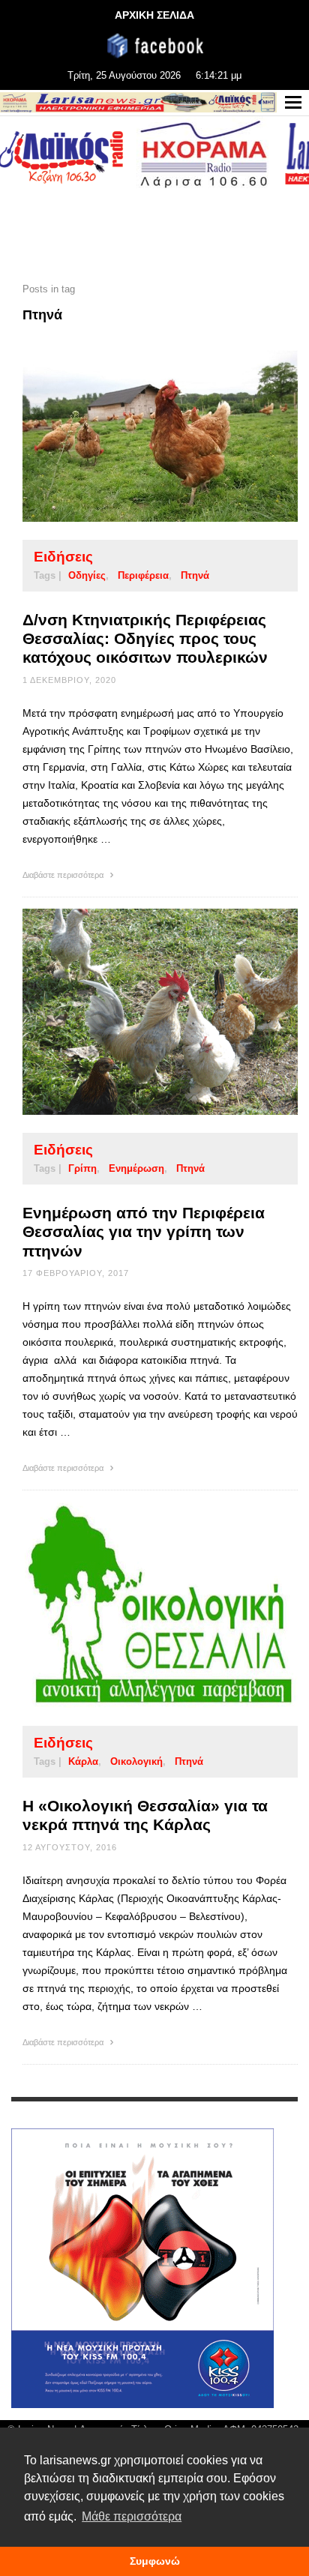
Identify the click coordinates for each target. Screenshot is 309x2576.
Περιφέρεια (143, 575)
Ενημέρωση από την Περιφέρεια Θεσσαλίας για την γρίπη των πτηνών (144, 1231)
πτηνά (195, 575)
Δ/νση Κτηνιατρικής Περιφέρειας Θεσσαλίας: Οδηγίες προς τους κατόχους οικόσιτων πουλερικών (145, 638)
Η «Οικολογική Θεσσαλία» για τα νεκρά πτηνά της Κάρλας (145, 1815)
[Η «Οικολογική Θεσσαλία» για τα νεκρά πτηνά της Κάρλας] (136, 1604)
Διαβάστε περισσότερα (64, 875)
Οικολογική (136, 1761)
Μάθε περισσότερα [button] (132, 2516)
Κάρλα (83, 1761)
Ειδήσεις (63, 557)
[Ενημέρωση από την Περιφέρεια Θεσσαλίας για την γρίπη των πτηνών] (136, 1011)
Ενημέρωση (136, 1168)
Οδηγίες (87, 575)
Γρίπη (82, 1168)
